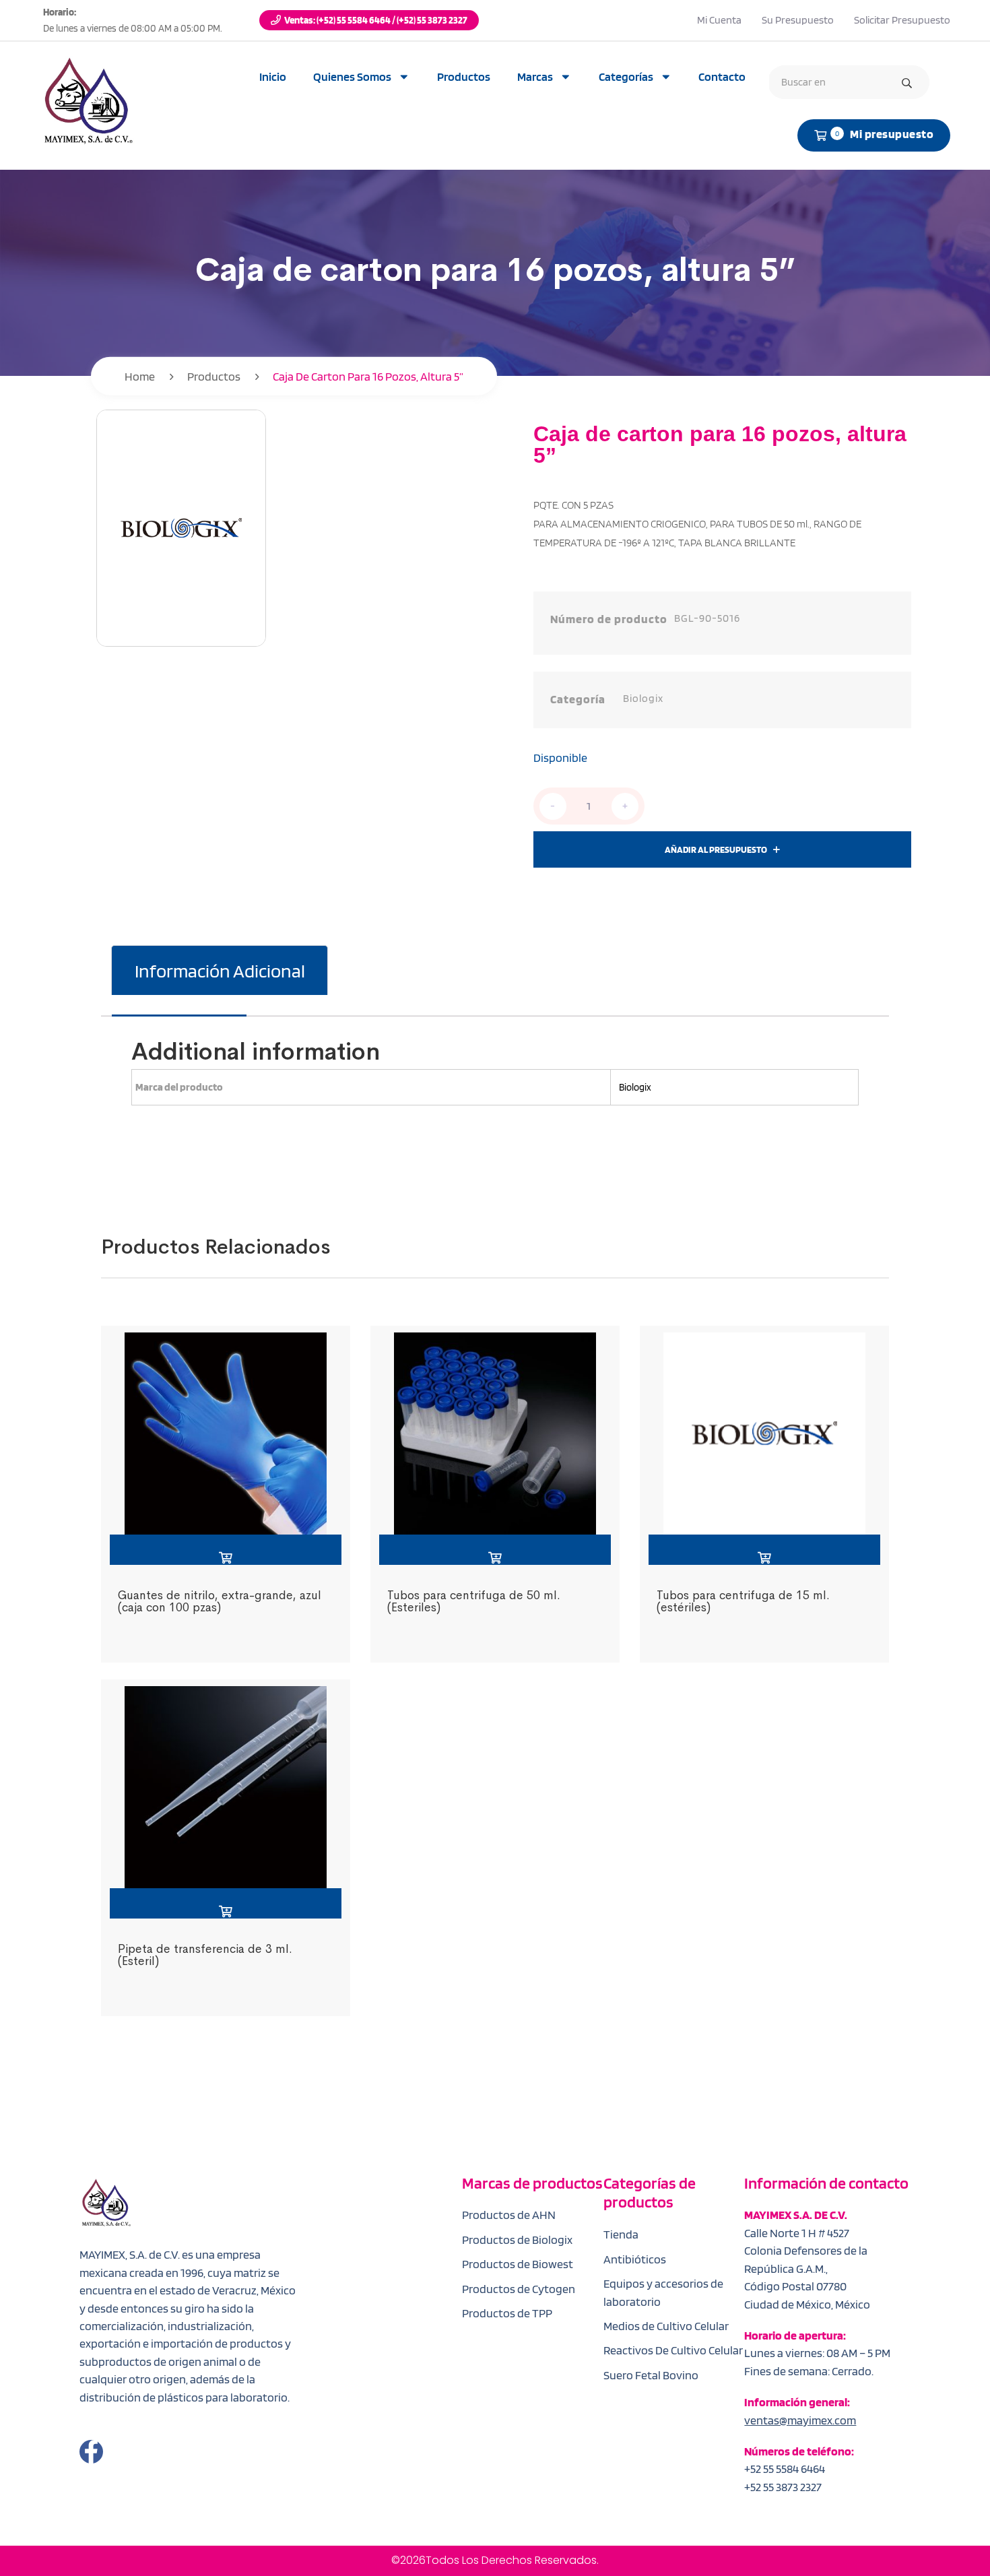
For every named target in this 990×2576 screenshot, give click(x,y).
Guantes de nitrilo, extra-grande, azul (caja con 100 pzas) (220, 1601)
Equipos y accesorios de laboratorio (663, 2292)
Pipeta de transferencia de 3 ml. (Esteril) (205, 1955)
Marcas (535, 76)
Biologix (643, 698)
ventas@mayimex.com (800, 2420)
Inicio (273, 76)
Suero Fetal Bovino (651, 2375)
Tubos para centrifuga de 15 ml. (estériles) (743, 1601)
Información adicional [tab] (220, 971)
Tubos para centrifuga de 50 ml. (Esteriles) (474, 1601)
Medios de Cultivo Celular (666, 2326)
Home (140, 376)
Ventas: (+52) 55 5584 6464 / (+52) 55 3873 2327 (376, 20)
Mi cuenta (719, 20)
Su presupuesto (798, 20)
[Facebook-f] (91, 2452)
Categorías (626, 76)
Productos (464, 76)
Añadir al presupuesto (716, 849)
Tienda (621, 2234)
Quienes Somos (352, 76)
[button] (226, 1550)
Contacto (722, 76)
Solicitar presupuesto (902, 20)
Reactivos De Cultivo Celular (673, 2350)
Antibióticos (635, 2259)
